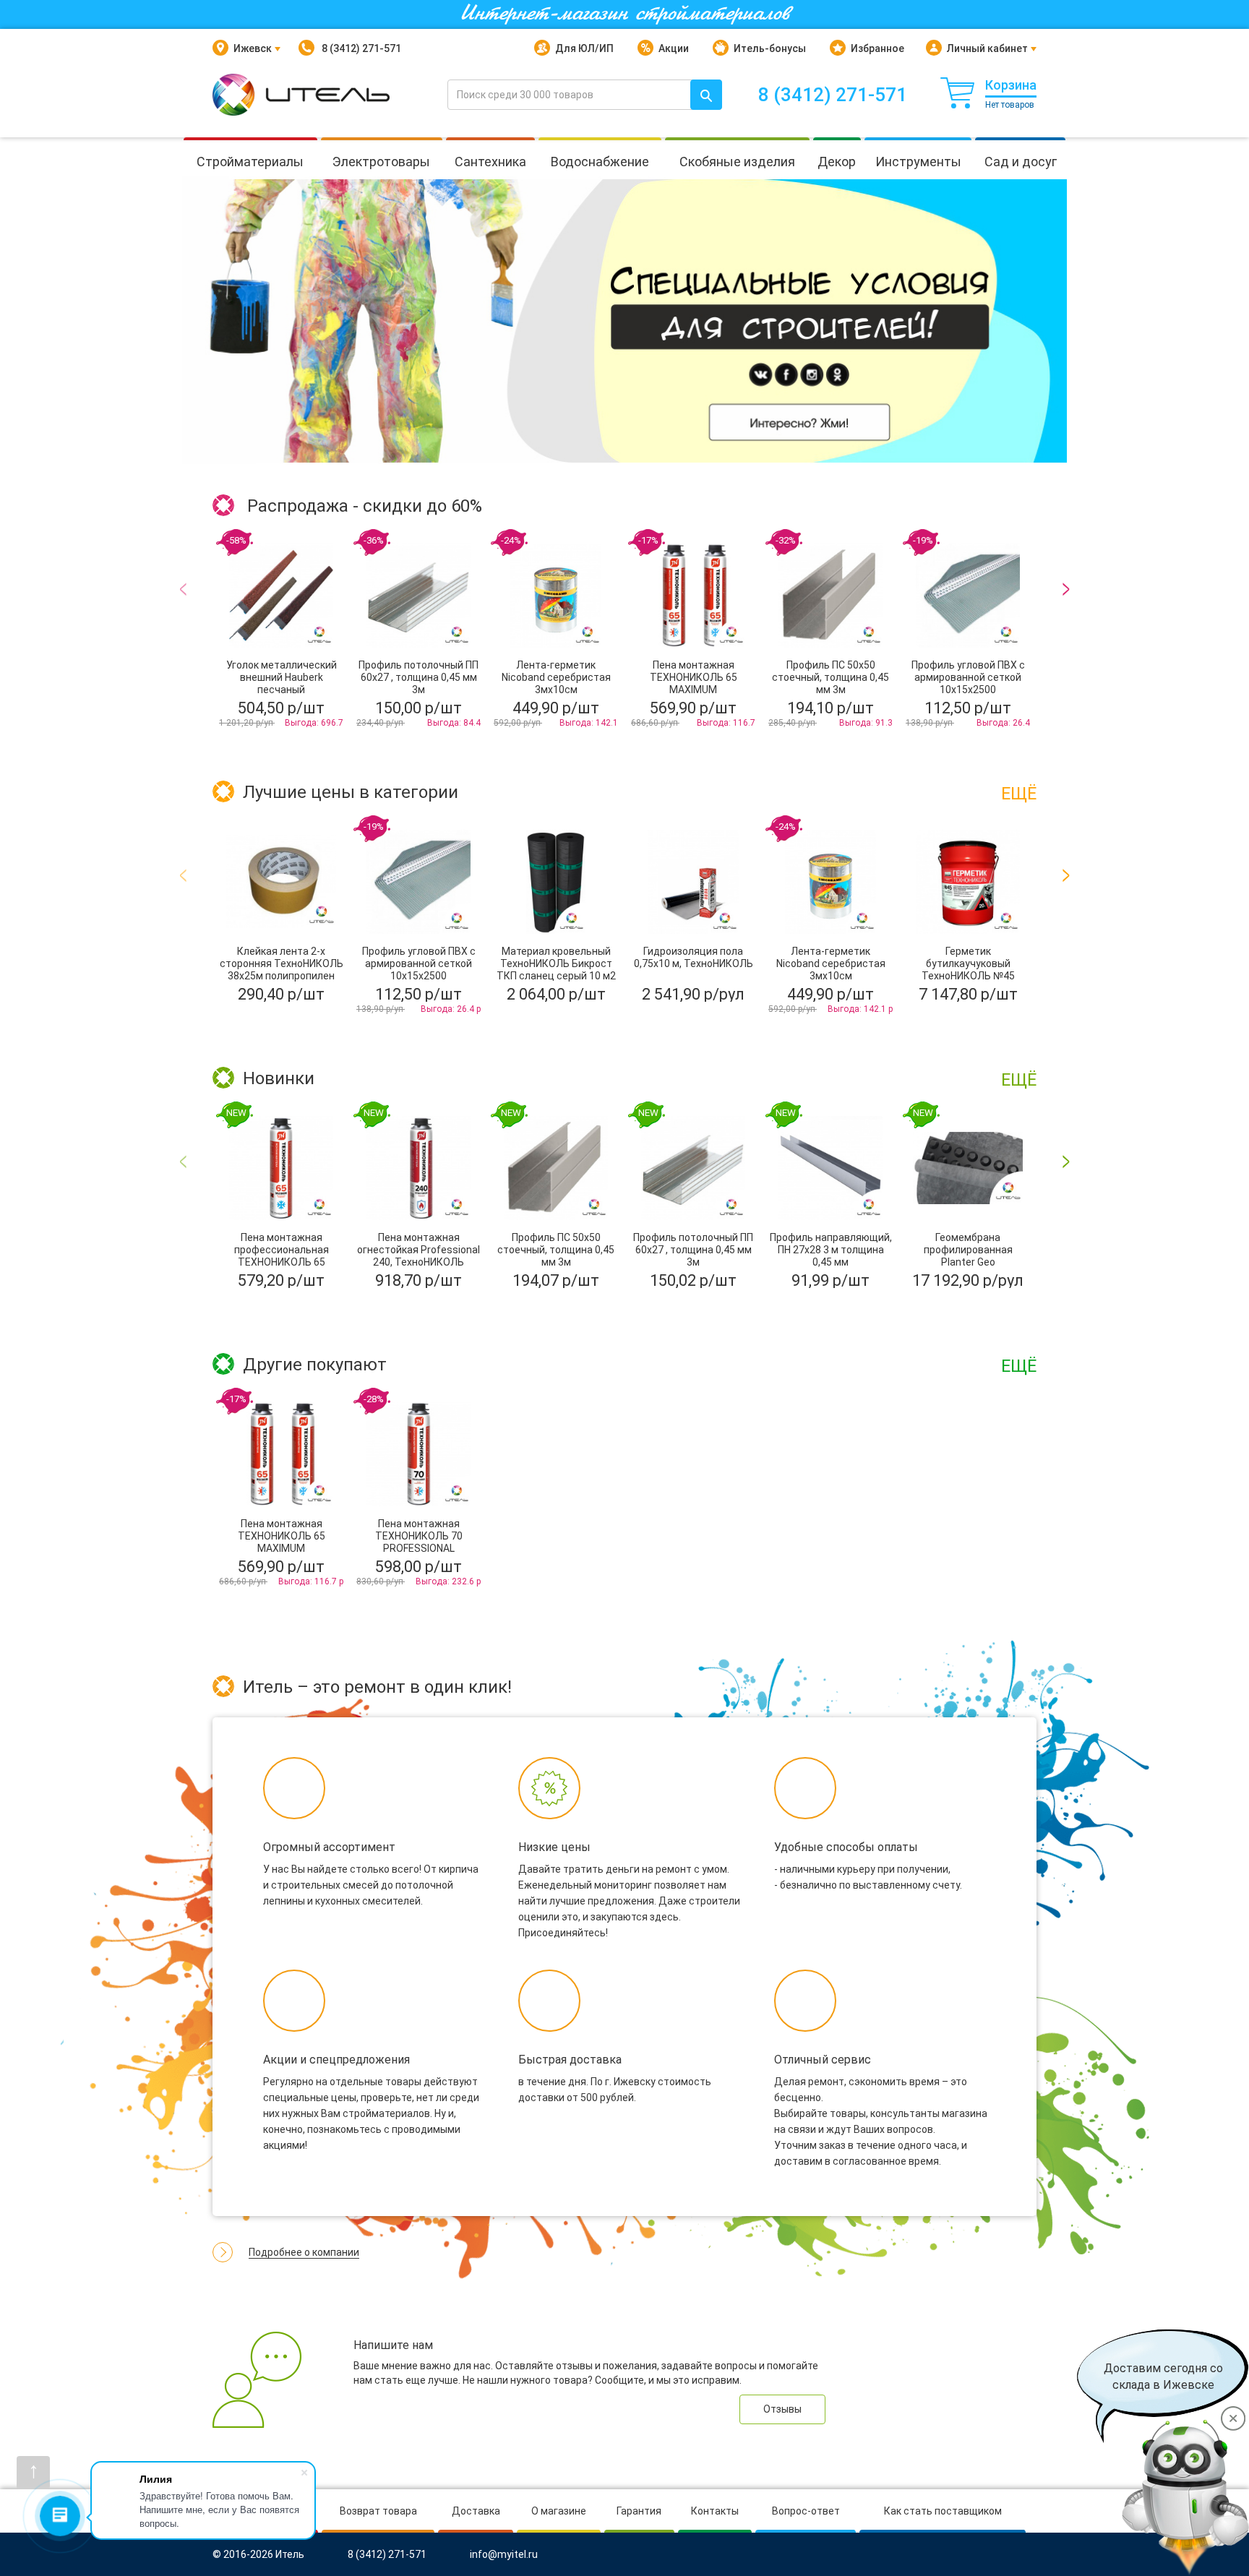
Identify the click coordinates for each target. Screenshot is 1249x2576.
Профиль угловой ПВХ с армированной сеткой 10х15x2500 (968, 677)
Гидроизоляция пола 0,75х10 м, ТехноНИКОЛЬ (694, 957)
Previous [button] (183, 647)
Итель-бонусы (770, 48)
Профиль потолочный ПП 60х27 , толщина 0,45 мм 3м (419, 677)
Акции (674, 48)
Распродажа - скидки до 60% (365, 507)
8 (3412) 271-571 (360, 48)
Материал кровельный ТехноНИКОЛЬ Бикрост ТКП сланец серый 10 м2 (556, 963)
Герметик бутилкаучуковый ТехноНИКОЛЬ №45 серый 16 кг (968, 970)
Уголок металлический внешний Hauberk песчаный (282, 677)
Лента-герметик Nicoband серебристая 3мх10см (556, 677)
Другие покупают (315, 1365)
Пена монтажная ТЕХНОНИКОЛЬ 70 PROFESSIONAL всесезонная (419, 1542)
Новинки (279, 1079)
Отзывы (782, 2409)
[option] (624, 321)
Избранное (877, 48)
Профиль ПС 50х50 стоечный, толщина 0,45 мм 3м (830, 677)
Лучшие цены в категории (351, 793)
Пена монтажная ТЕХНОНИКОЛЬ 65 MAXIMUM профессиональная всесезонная (694, 690)
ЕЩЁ (1019, 794)
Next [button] (1066, 647)
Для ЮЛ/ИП (584, 48)
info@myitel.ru (504, 2555)
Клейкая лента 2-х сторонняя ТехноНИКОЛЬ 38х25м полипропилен (282, 963)
